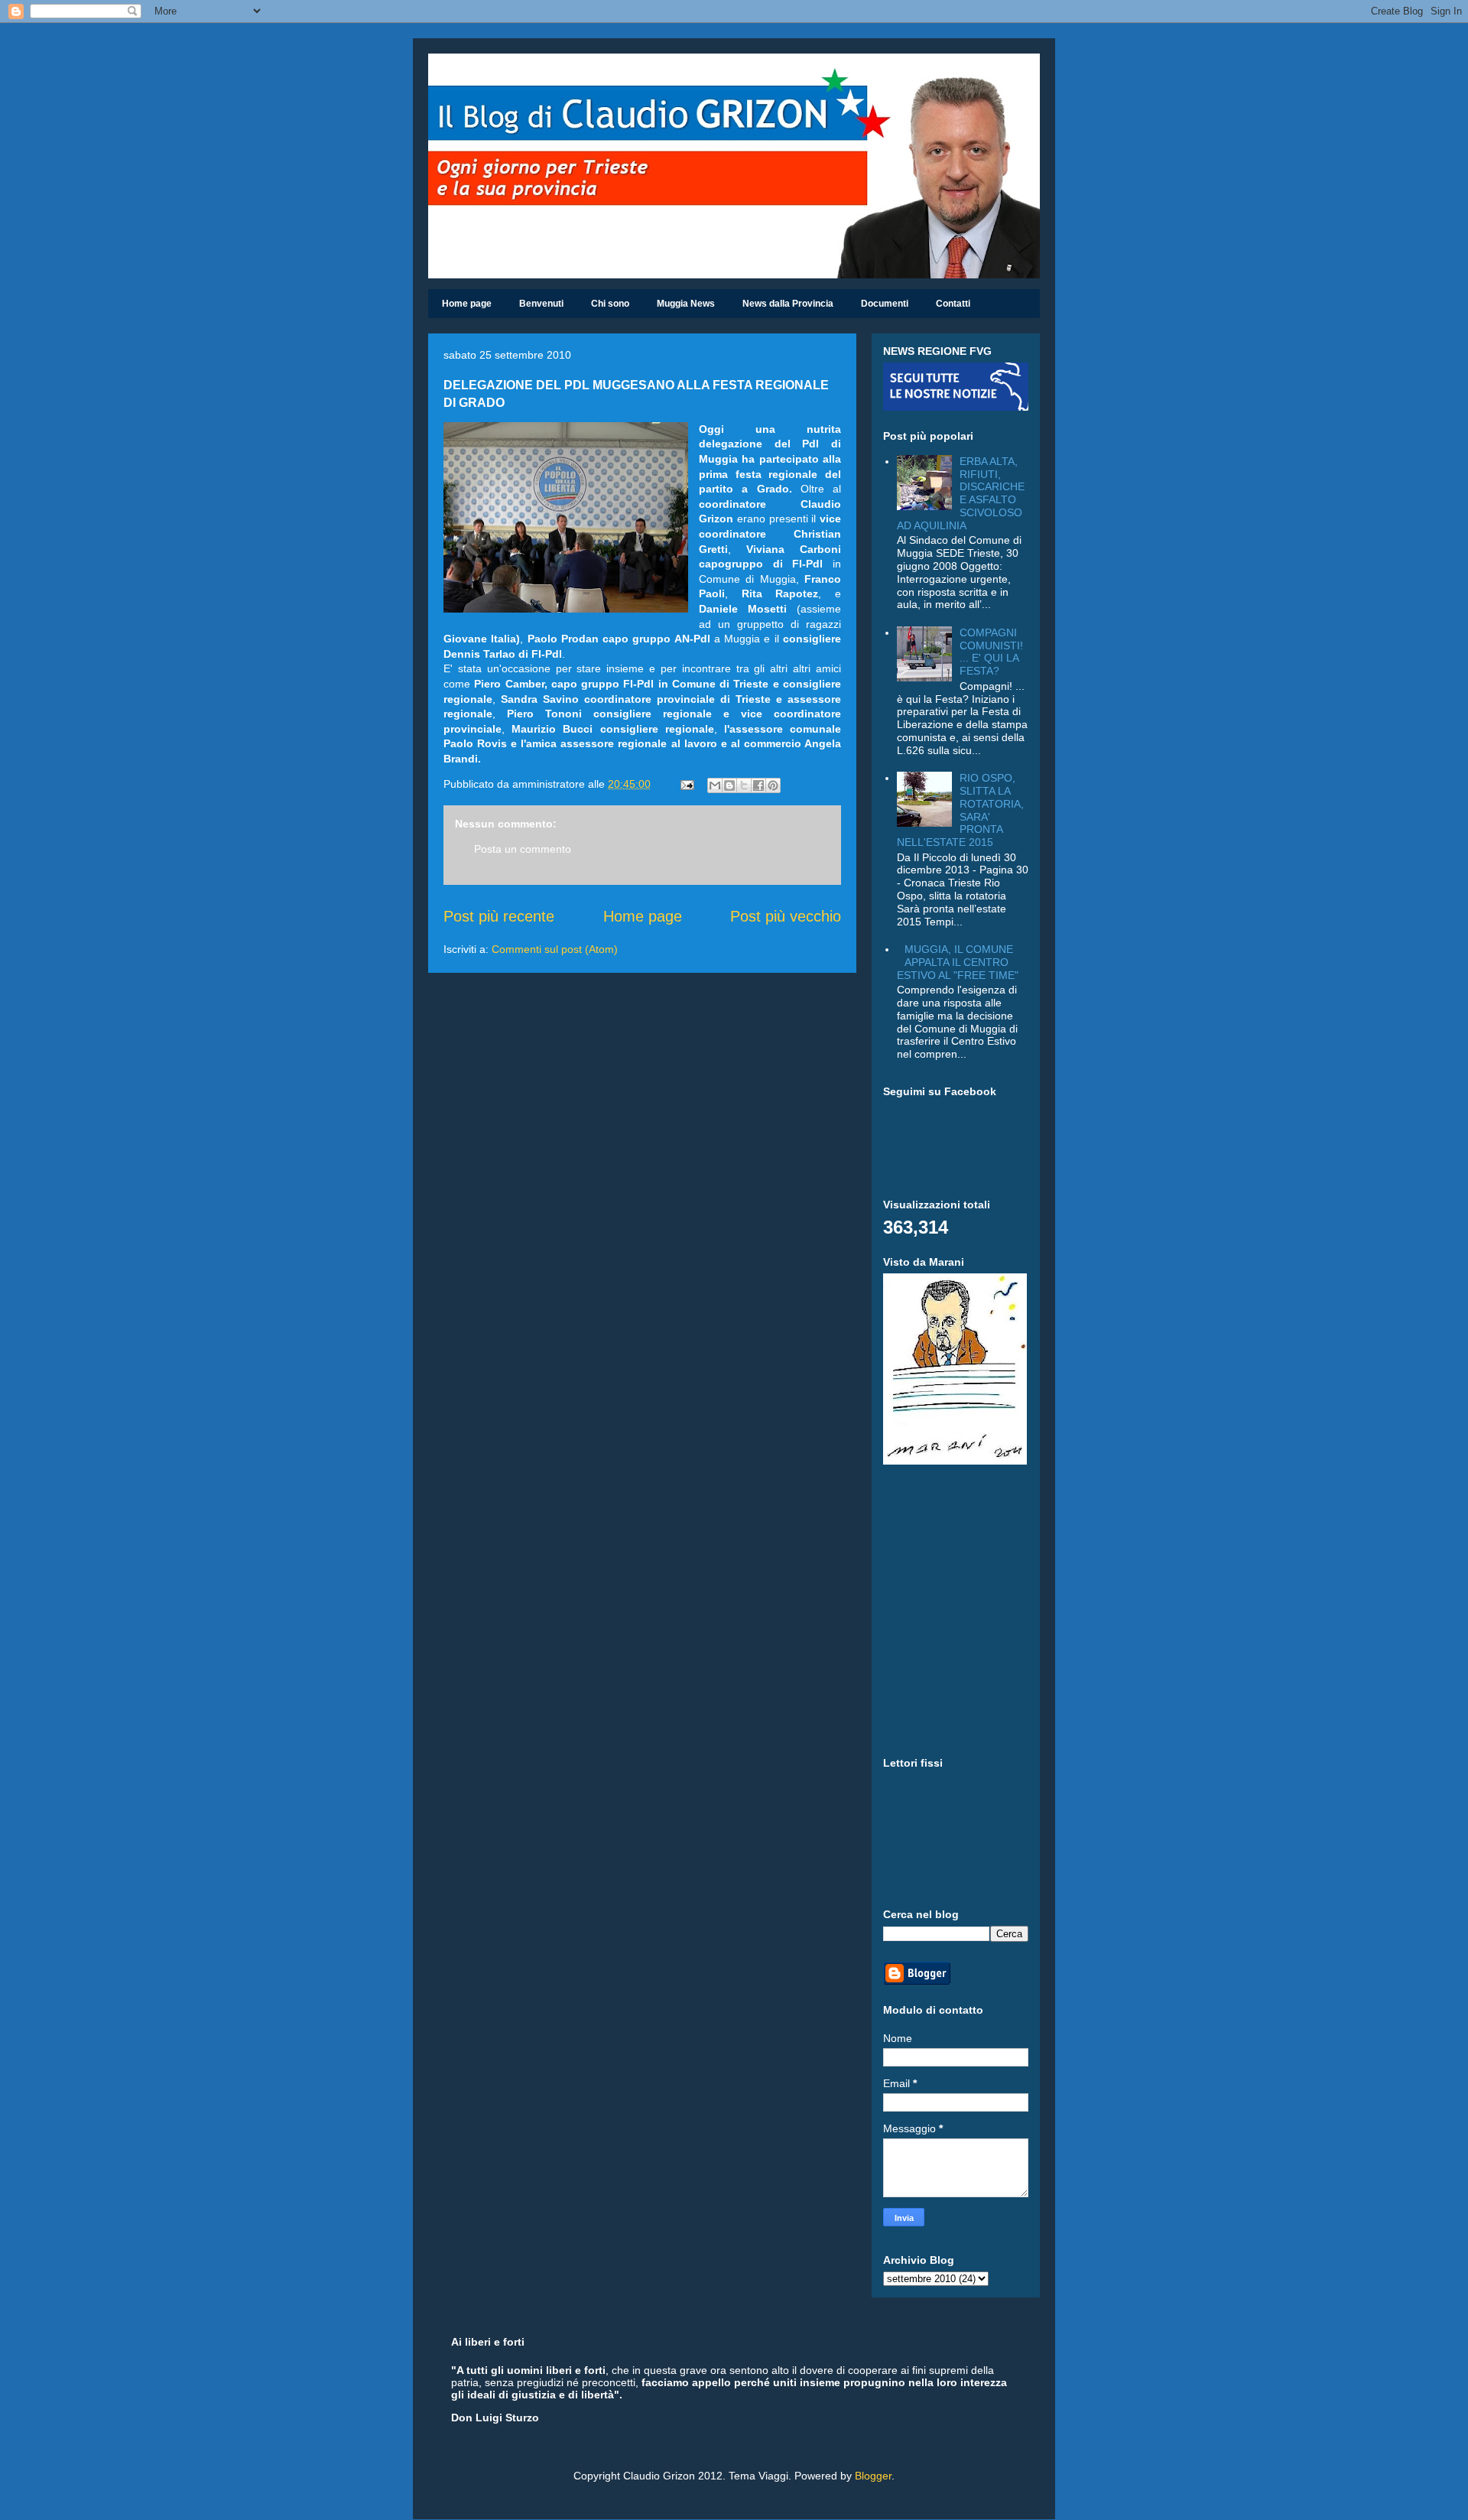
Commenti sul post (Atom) (555, 949)
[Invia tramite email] (715, 785)
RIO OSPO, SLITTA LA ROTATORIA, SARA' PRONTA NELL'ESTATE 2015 (961, 810)
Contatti (953, 304)
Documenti (885, 304)
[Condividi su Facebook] (758, 785)
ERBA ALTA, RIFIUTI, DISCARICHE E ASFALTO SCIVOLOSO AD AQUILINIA (961, 493)
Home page (467, 304)
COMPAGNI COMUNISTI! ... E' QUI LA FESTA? (991, 652)
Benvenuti (541, 304)
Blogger (873, 2476)
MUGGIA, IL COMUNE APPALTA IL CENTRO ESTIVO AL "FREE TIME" (958, 962)
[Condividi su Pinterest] (773, 785)
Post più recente (499, 916)
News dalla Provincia (788, 304)
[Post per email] (686, 784)
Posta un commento (523, 849)
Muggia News (686, 304)
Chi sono (610, 304)
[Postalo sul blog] (729, 785)
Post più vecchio (786, 916)
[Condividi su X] (744, 785)
